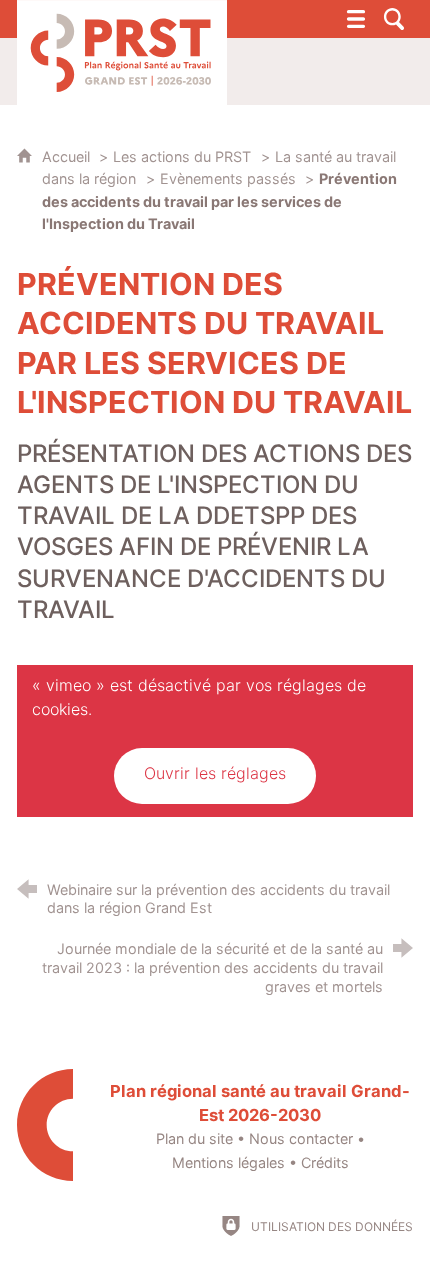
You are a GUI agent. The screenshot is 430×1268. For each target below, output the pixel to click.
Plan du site (194, 1138)
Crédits (325, 1162)
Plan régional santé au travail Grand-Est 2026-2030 (260, 1103)
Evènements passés (230, 178)
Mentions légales (228, 1162)
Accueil (68, 156)
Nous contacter (301, 1138)
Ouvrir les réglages (215, 773)
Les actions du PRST (182, 156)
